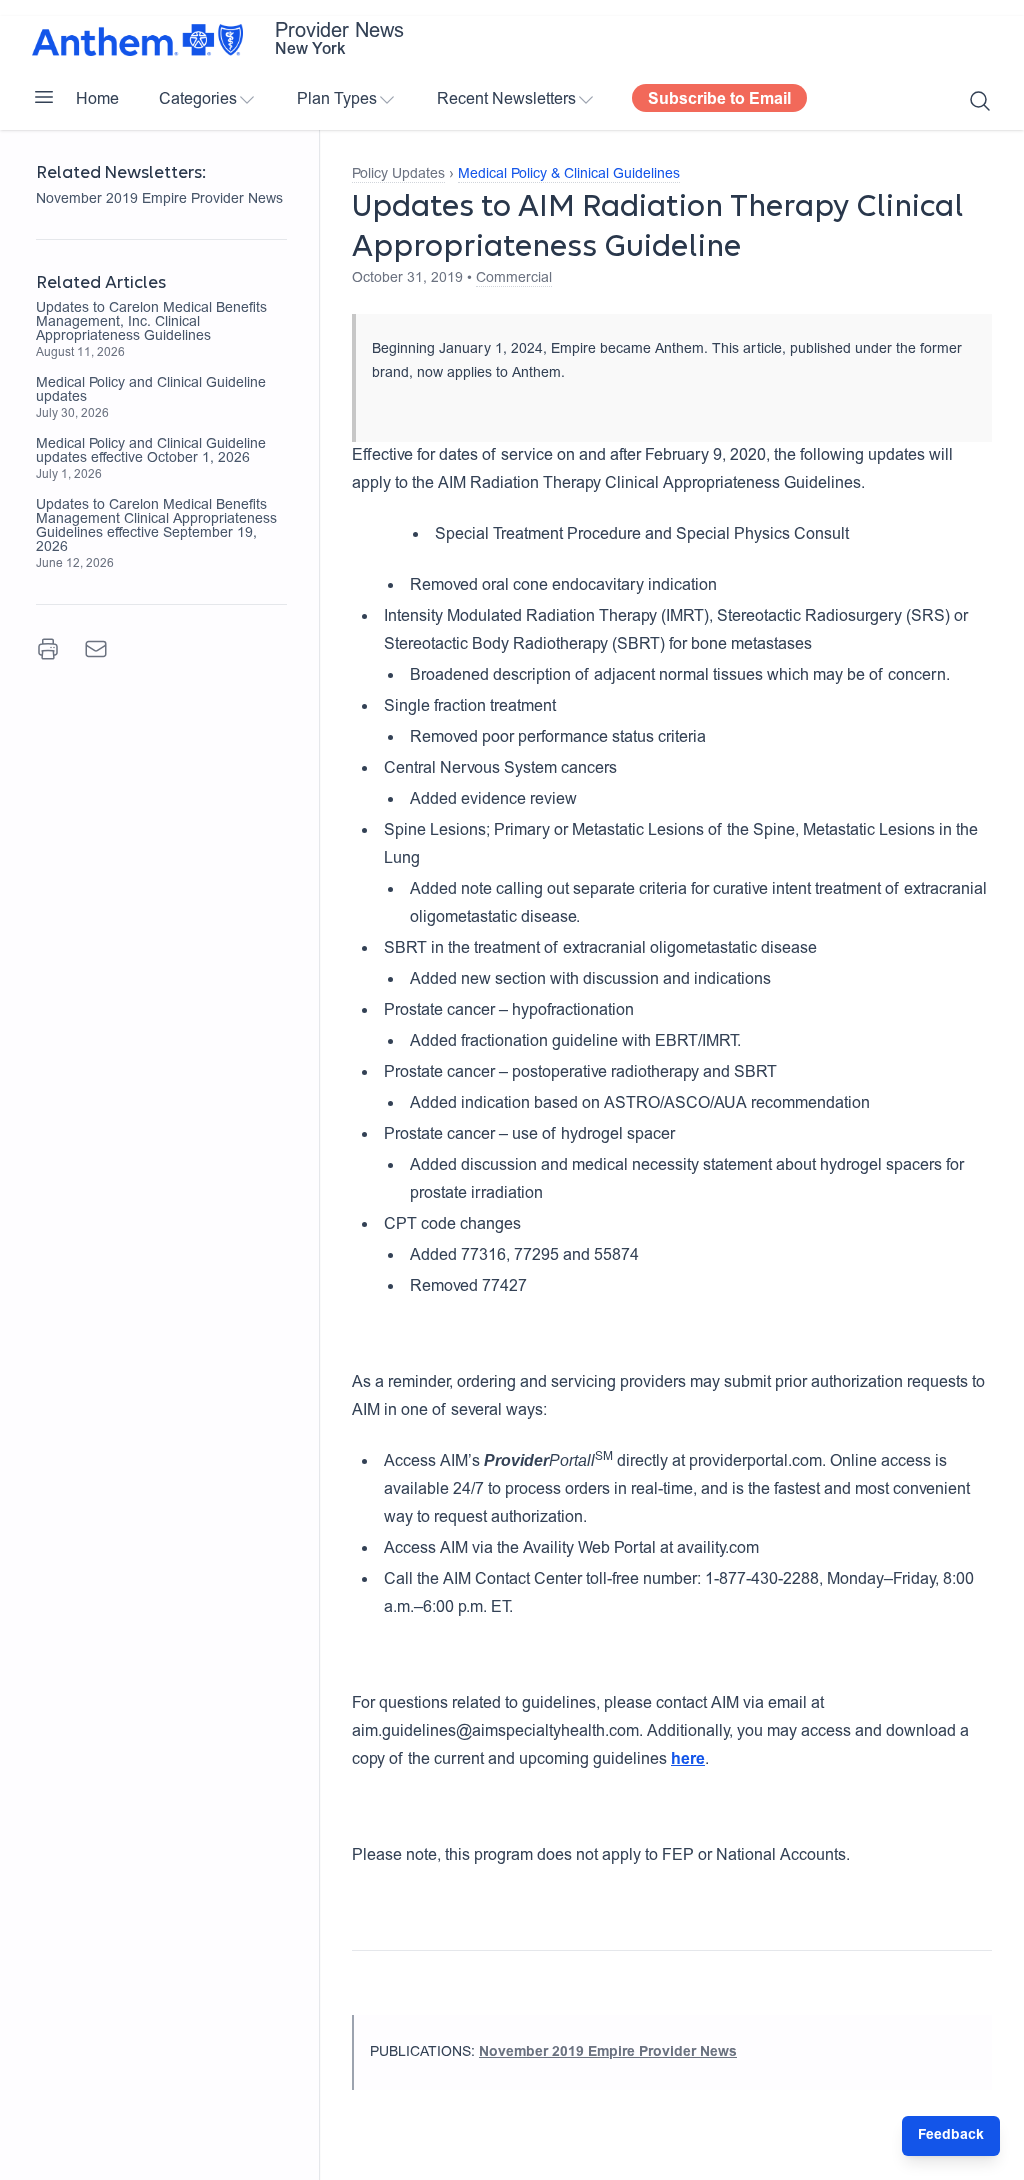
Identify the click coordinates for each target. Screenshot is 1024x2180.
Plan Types (337, 100)
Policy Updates (398, 175)
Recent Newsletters (506, 100)
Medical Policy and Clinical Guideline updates (151, 391)
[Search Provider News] (980, 101)
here (688, 1760)
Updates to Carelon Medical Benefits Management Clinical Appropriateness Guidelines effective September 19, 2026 (156, 527)
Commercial (514, 279)
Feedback (951, 2136)
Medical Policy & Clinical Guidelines (569, 175)
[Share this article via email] (96, 649)
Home (97, 100)
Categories (198, 100)
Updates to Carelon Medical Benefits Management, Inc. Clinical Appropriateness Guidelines (151, 323)
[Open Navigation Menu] (44, 97)
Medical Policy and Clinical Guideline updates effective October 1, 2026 (151, 452)
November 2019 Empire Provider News (159, 200)
